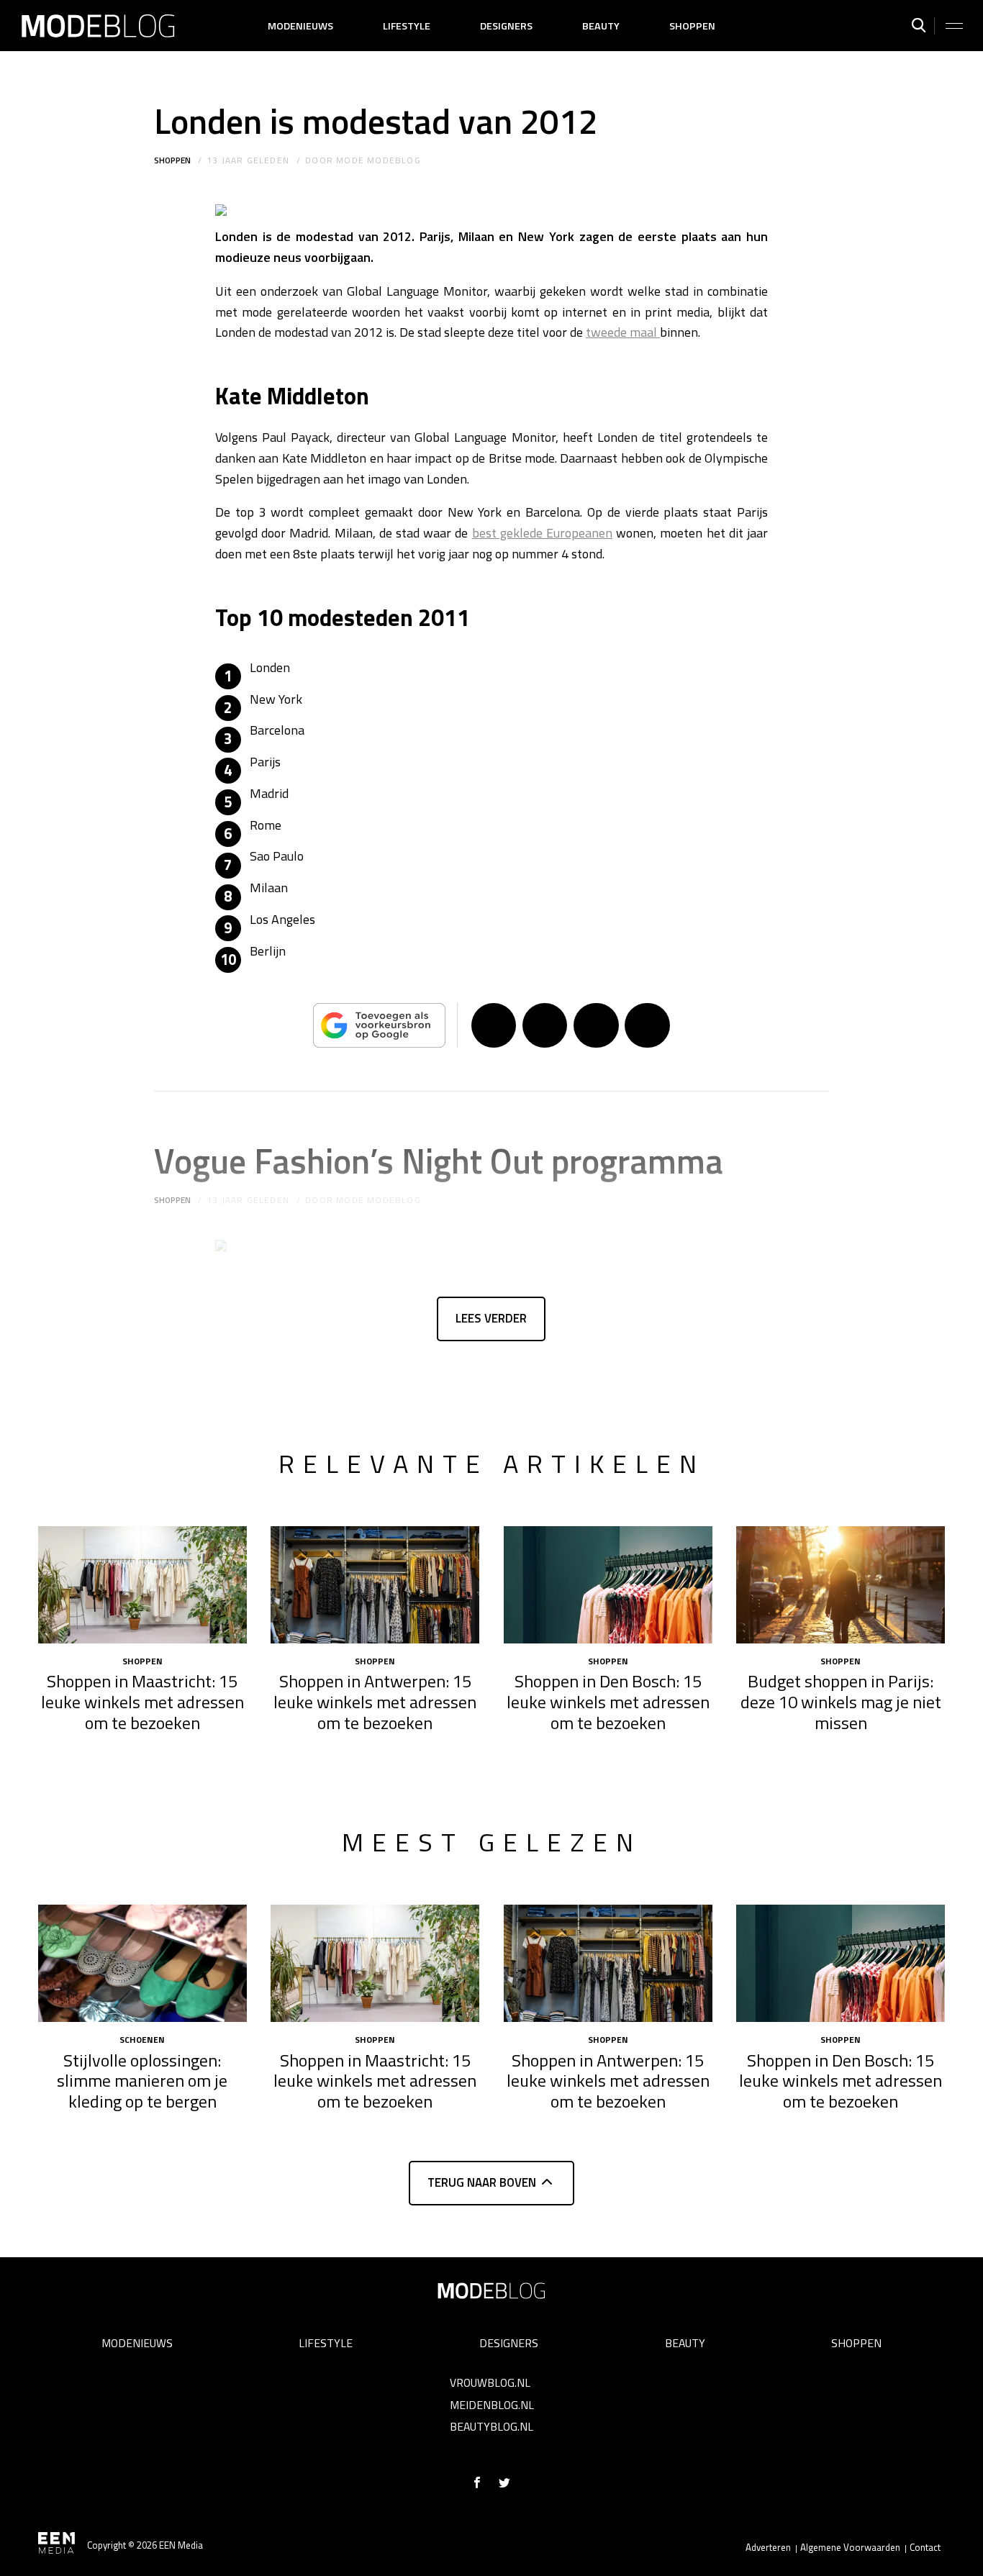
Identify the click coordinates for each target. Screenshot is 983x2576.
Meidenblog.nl (492, 2405)
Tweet (545, 1025)
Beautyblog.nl (491, 2426)
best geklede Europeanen (542, 533)
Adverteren (768, 2547)
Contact (925, 2547)
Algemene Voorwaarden (850, 2547)
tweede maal (623, 332)
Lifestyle (407, 26)
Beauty (601, 26)
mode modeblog (379, 160)
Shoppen (692, 26)
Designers (506, 26)
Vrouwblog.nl (490, 2382)
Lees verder (491, 1318)
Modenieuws (300, 26)
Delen (494, 1025)
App (647, 1025)
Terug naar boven (482, 2182)
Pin (596, 1025)
